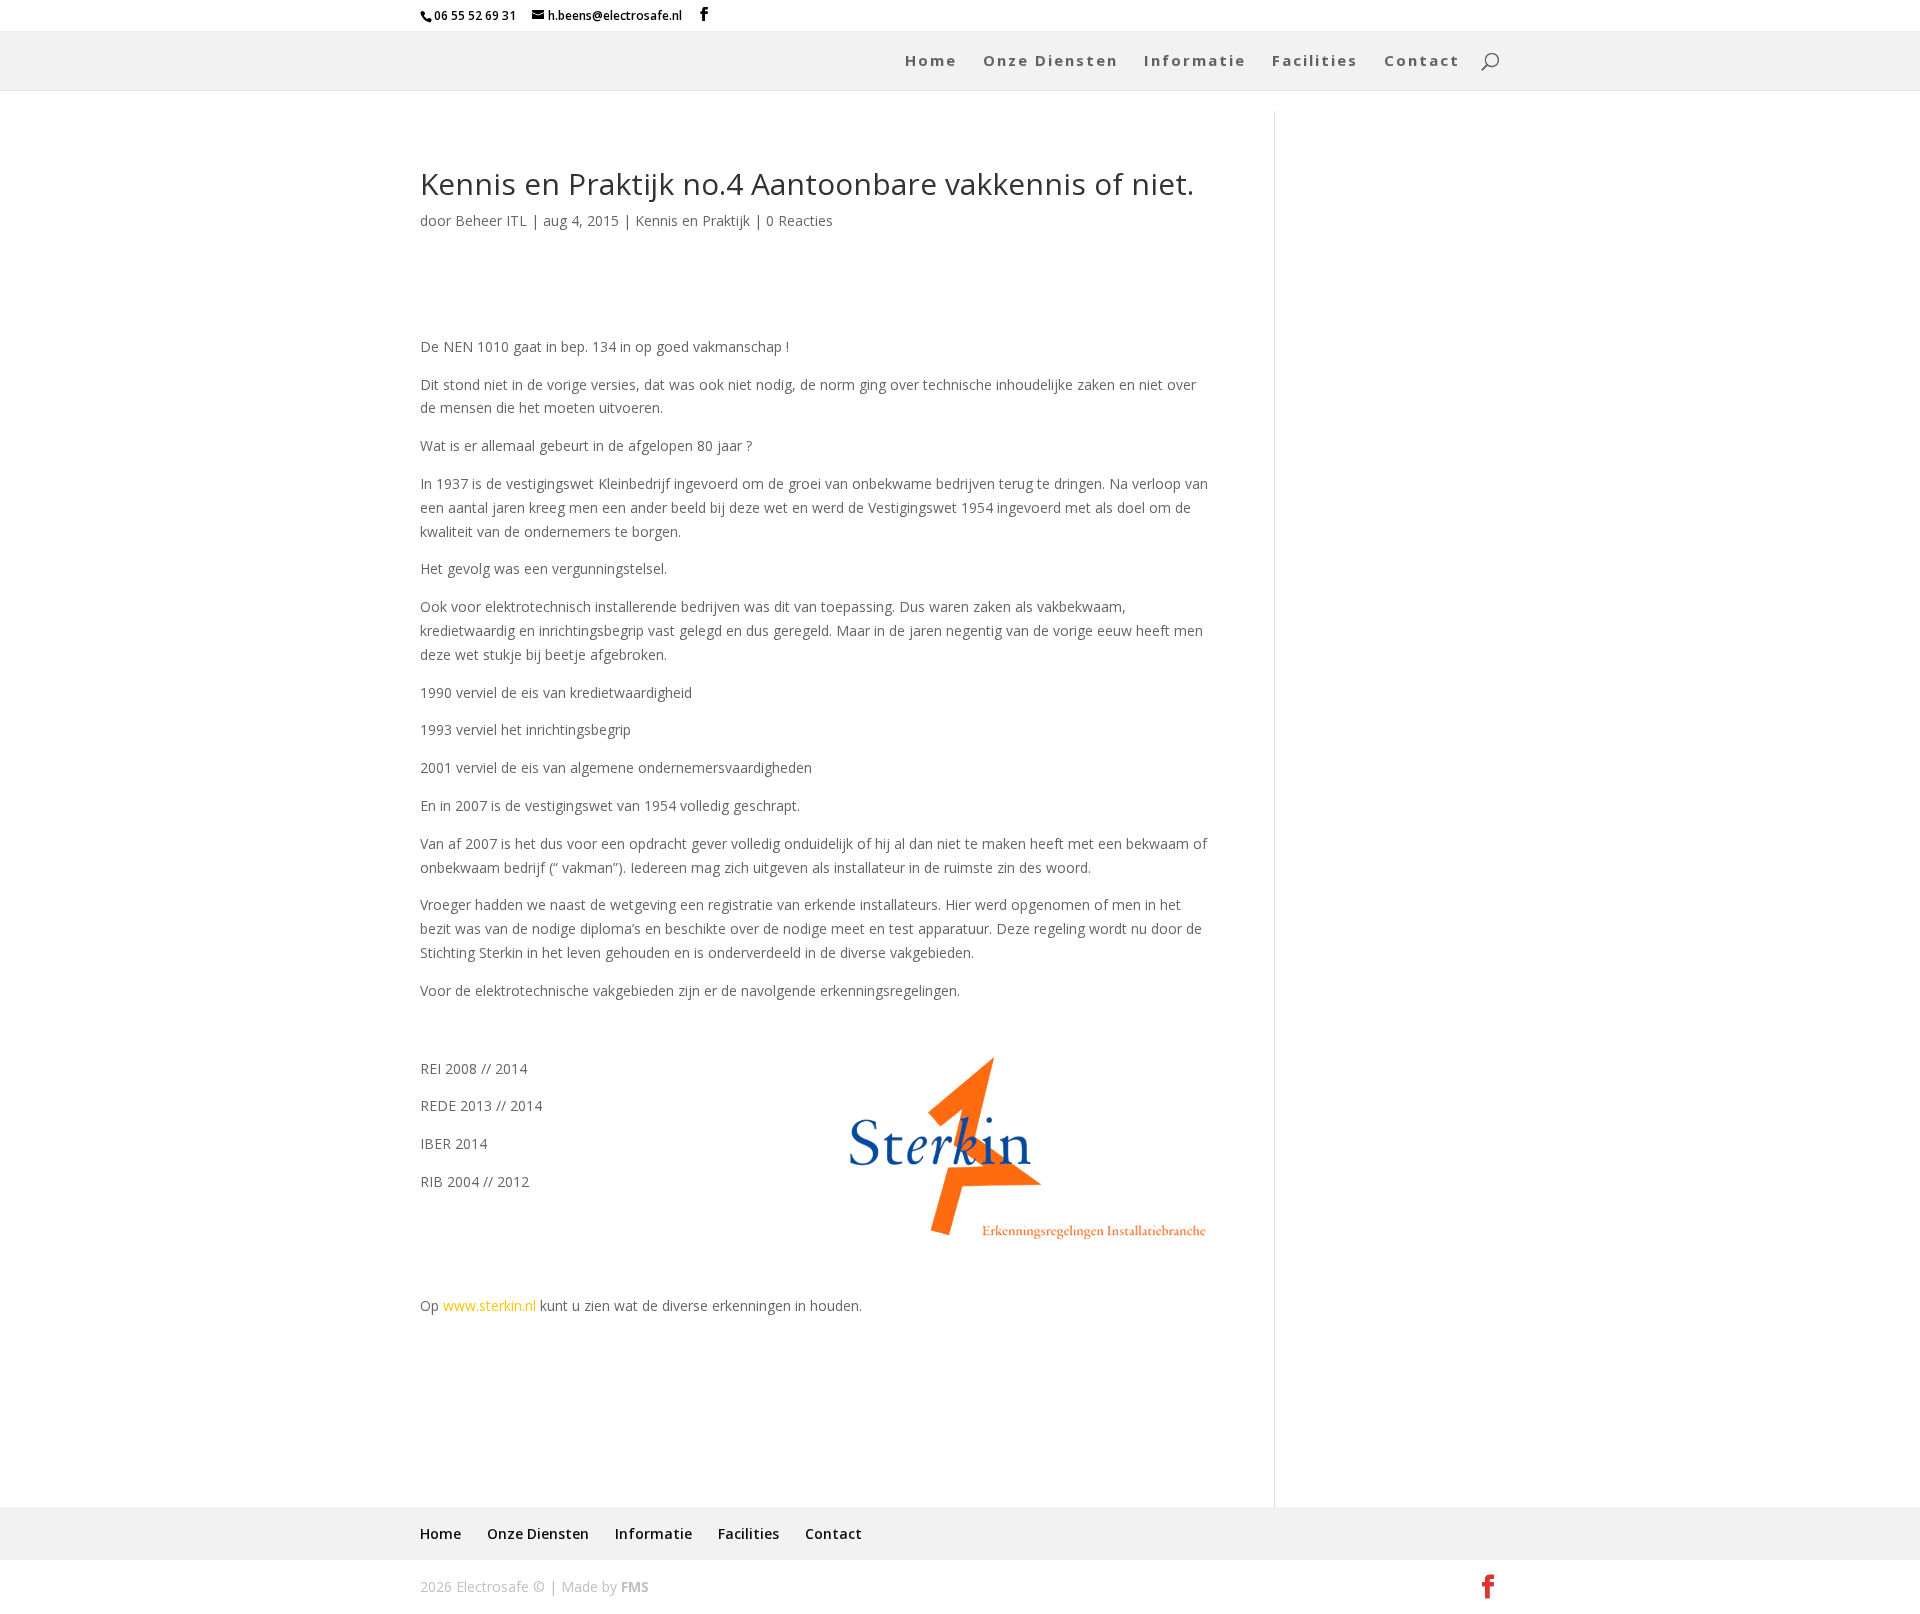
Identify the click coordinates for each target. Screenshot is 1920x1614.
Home (931, 61)
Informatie (1195, 61)
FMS (635, 1586)
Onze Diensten (1050, 61)
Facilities (1315, 61)
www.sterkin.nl (489, 1305)
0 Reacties (799, 220)
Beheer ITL (491, 220)
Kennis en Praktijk (692, 220)
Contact (1422, 61)
